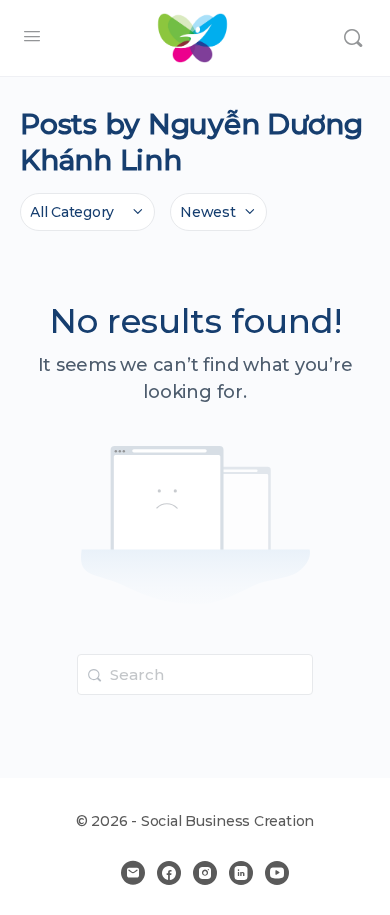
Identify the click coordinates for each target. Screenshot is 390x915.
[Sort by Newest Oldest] (218, 212)
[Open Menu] (32, 36)
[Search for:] (195, 674)
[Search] (353, 38)
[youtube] (277, 873)
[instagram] (205, 873)
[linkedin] (241, 873)
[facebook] (169, 873)
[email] (133, 873)
